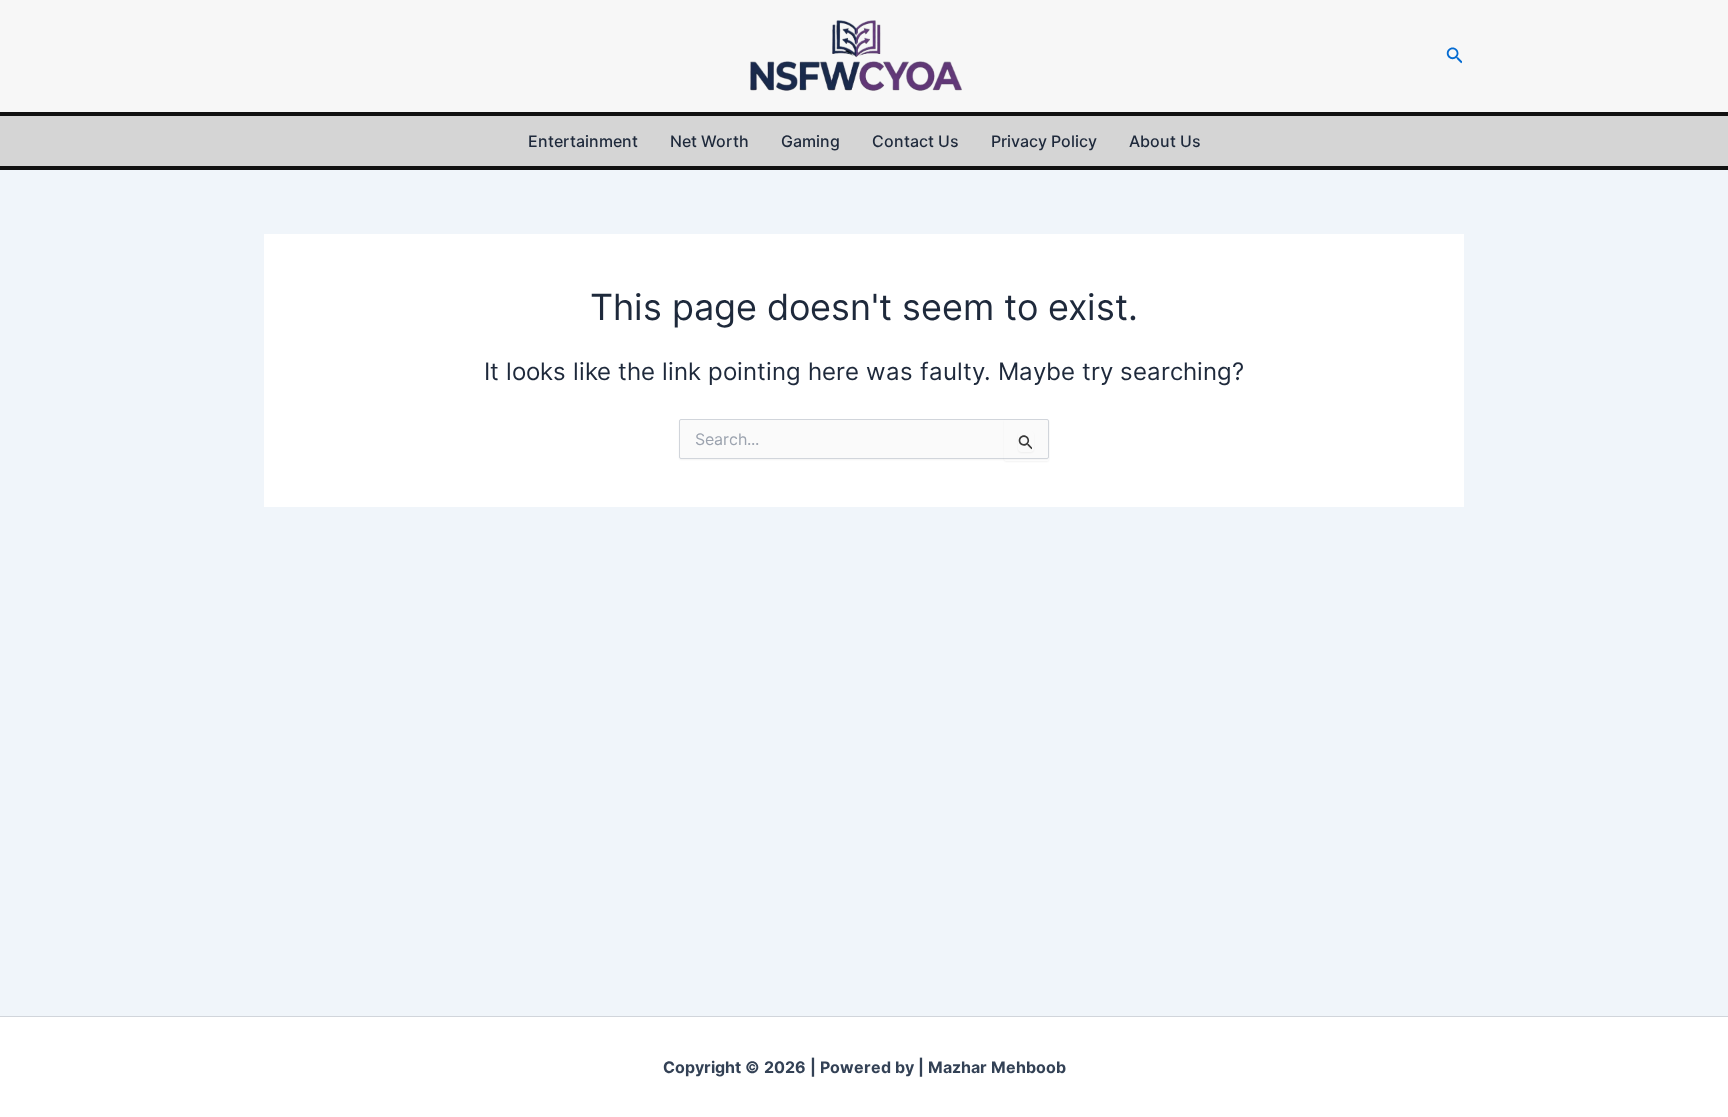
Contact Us (915, 141)
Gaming (810, 141)
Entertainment (583, 141)
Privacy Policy (1044, 141)
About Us (1165, 141)
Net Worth (709, 141)
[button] (1455, 55)
